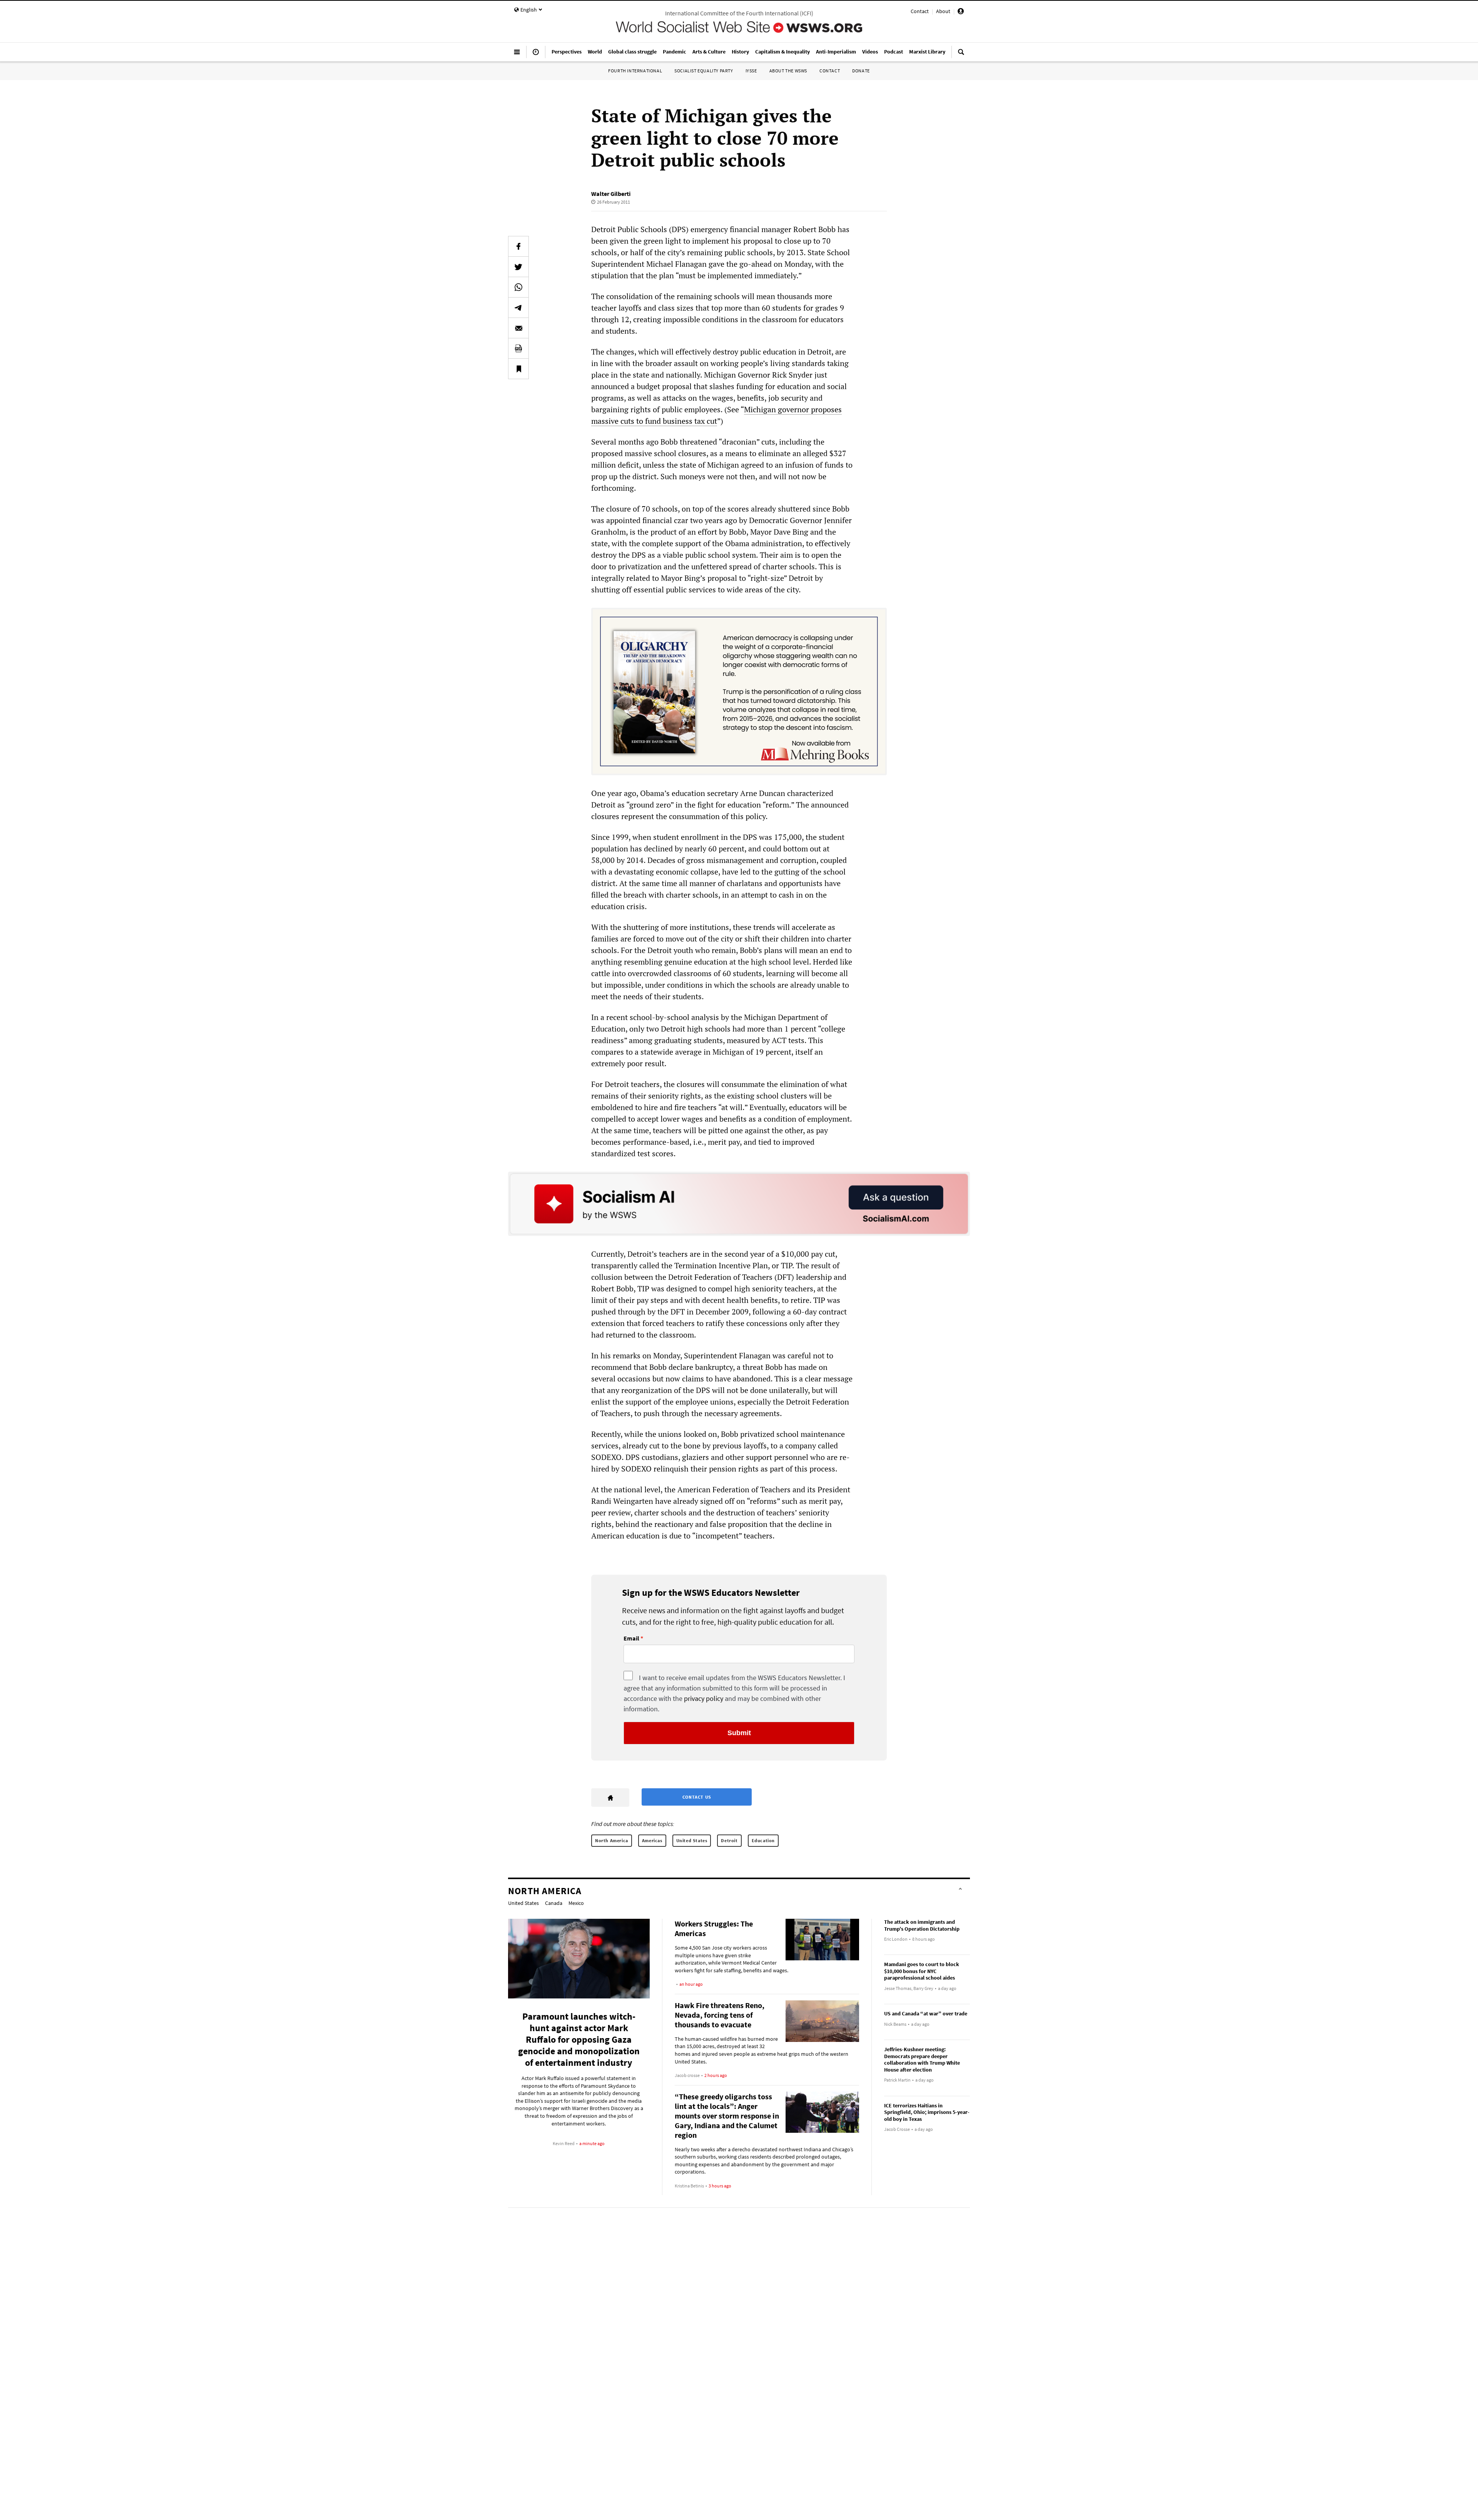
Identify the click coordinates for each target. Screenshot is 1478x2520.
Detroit (729, 1840)
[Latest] (536, 55)
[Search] (961, 55)
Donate (861, 71)
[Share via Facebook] (518, 246)
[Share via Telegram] (518, 308)
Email (631, 1639)
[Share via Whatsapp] (518, 287)
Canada (554, 1903)
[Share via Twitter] (518, 267)
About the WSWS (788, 71)
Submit (739, 1733)
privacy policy (704, 1698)
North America (612, 1840)
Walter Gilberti (611, 194)
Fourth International (635, 71)
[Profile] (961, 12)
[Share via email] (518, 328)
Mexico (576, 1903)
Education (763, 1840)
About (943, 11)
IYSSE (751, 71)
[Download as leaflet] (518, 348)
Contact (920, 11)
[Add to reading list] (518, 369)
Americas (652, 1840)
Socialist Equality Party (704, 71)
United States (692, 1840)
